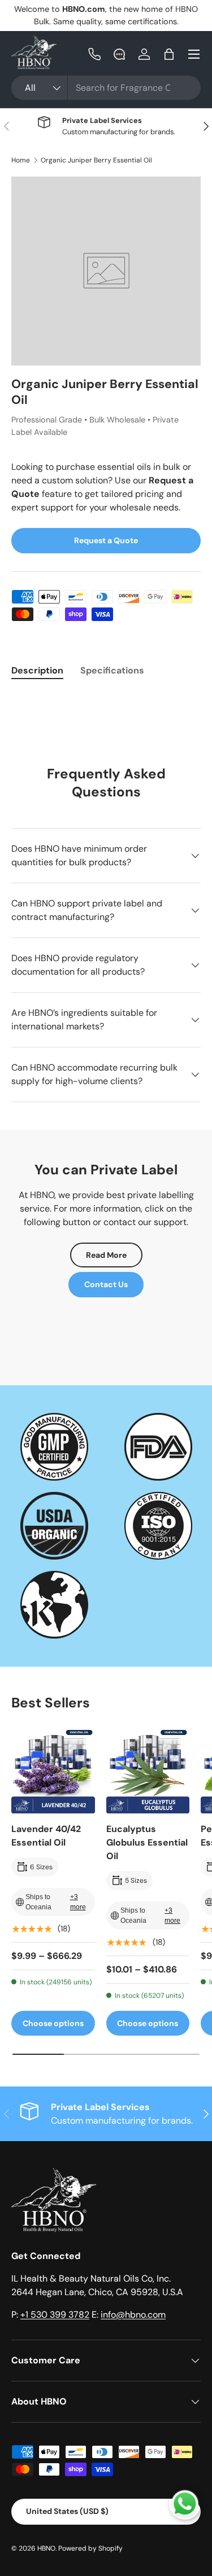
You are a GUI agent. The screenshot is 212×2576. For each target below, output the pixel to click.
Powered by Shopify (90, 2548)
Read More (106, 1255)
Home (21, 160)
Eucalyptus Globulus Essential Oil (147, 1842)
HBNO (46, 2548)
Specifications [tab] (112, 670)
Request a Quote (106, 540)
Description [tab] (37, 670)
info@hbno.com (133, 2315)
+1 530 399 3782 (55, 2315)
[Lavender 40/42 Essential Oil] (53, 1772)
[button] (169, 54)
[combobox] (106, 88)
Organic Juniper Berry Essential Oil (96, 160)
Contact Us (106, 1284)
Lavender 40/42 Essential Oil (46, 1836)
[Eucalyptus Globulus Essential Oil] (148, 1772)
